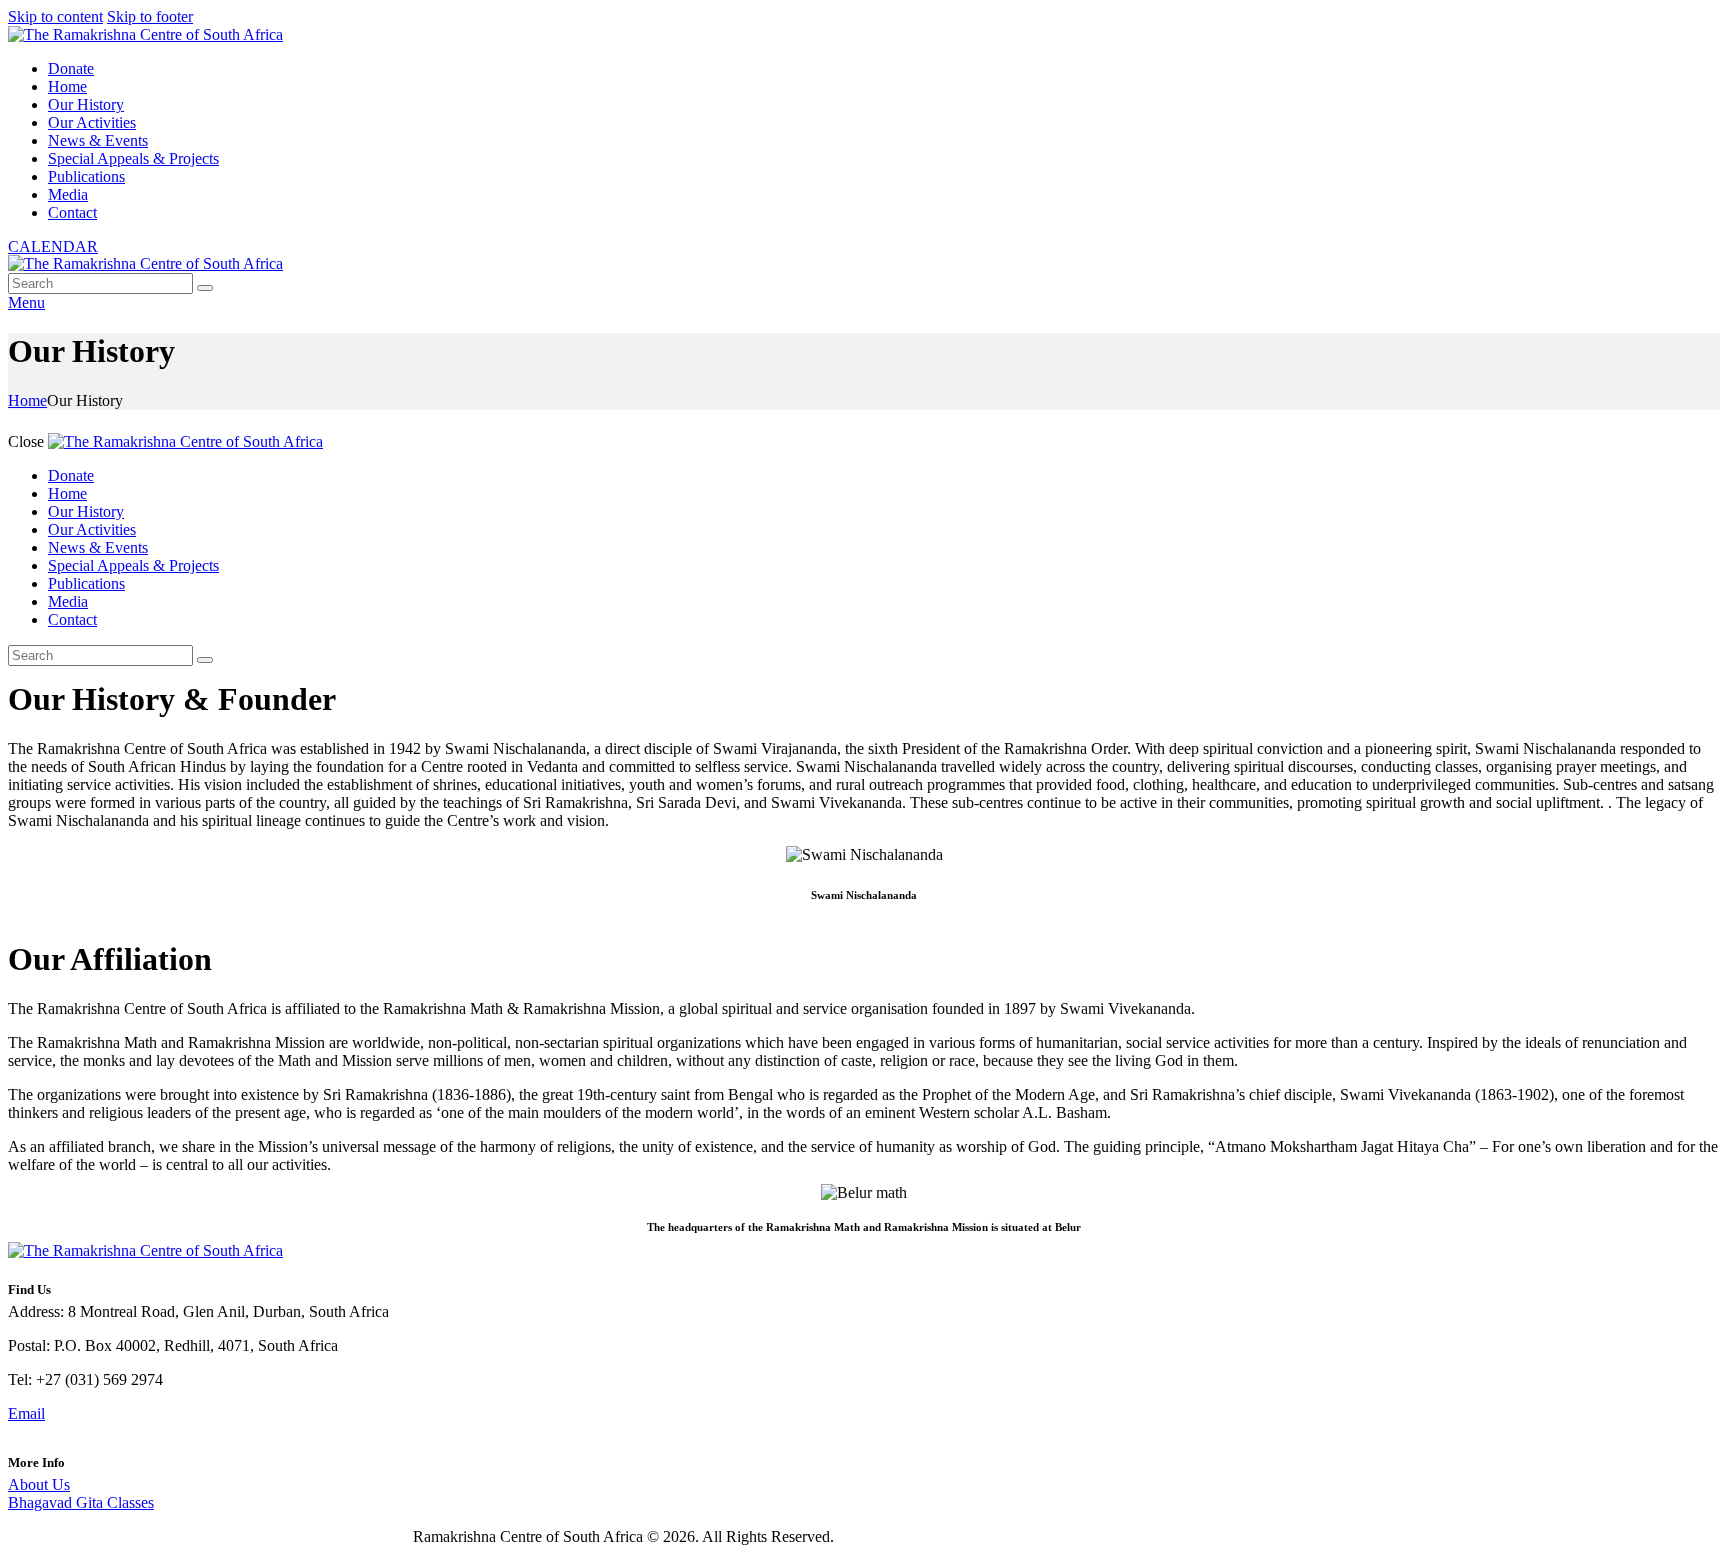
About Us (39, 1484)
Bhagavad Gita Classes (81, 1502)
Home (27, 400)
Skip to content (55, 16)
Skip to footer (150, 16)
